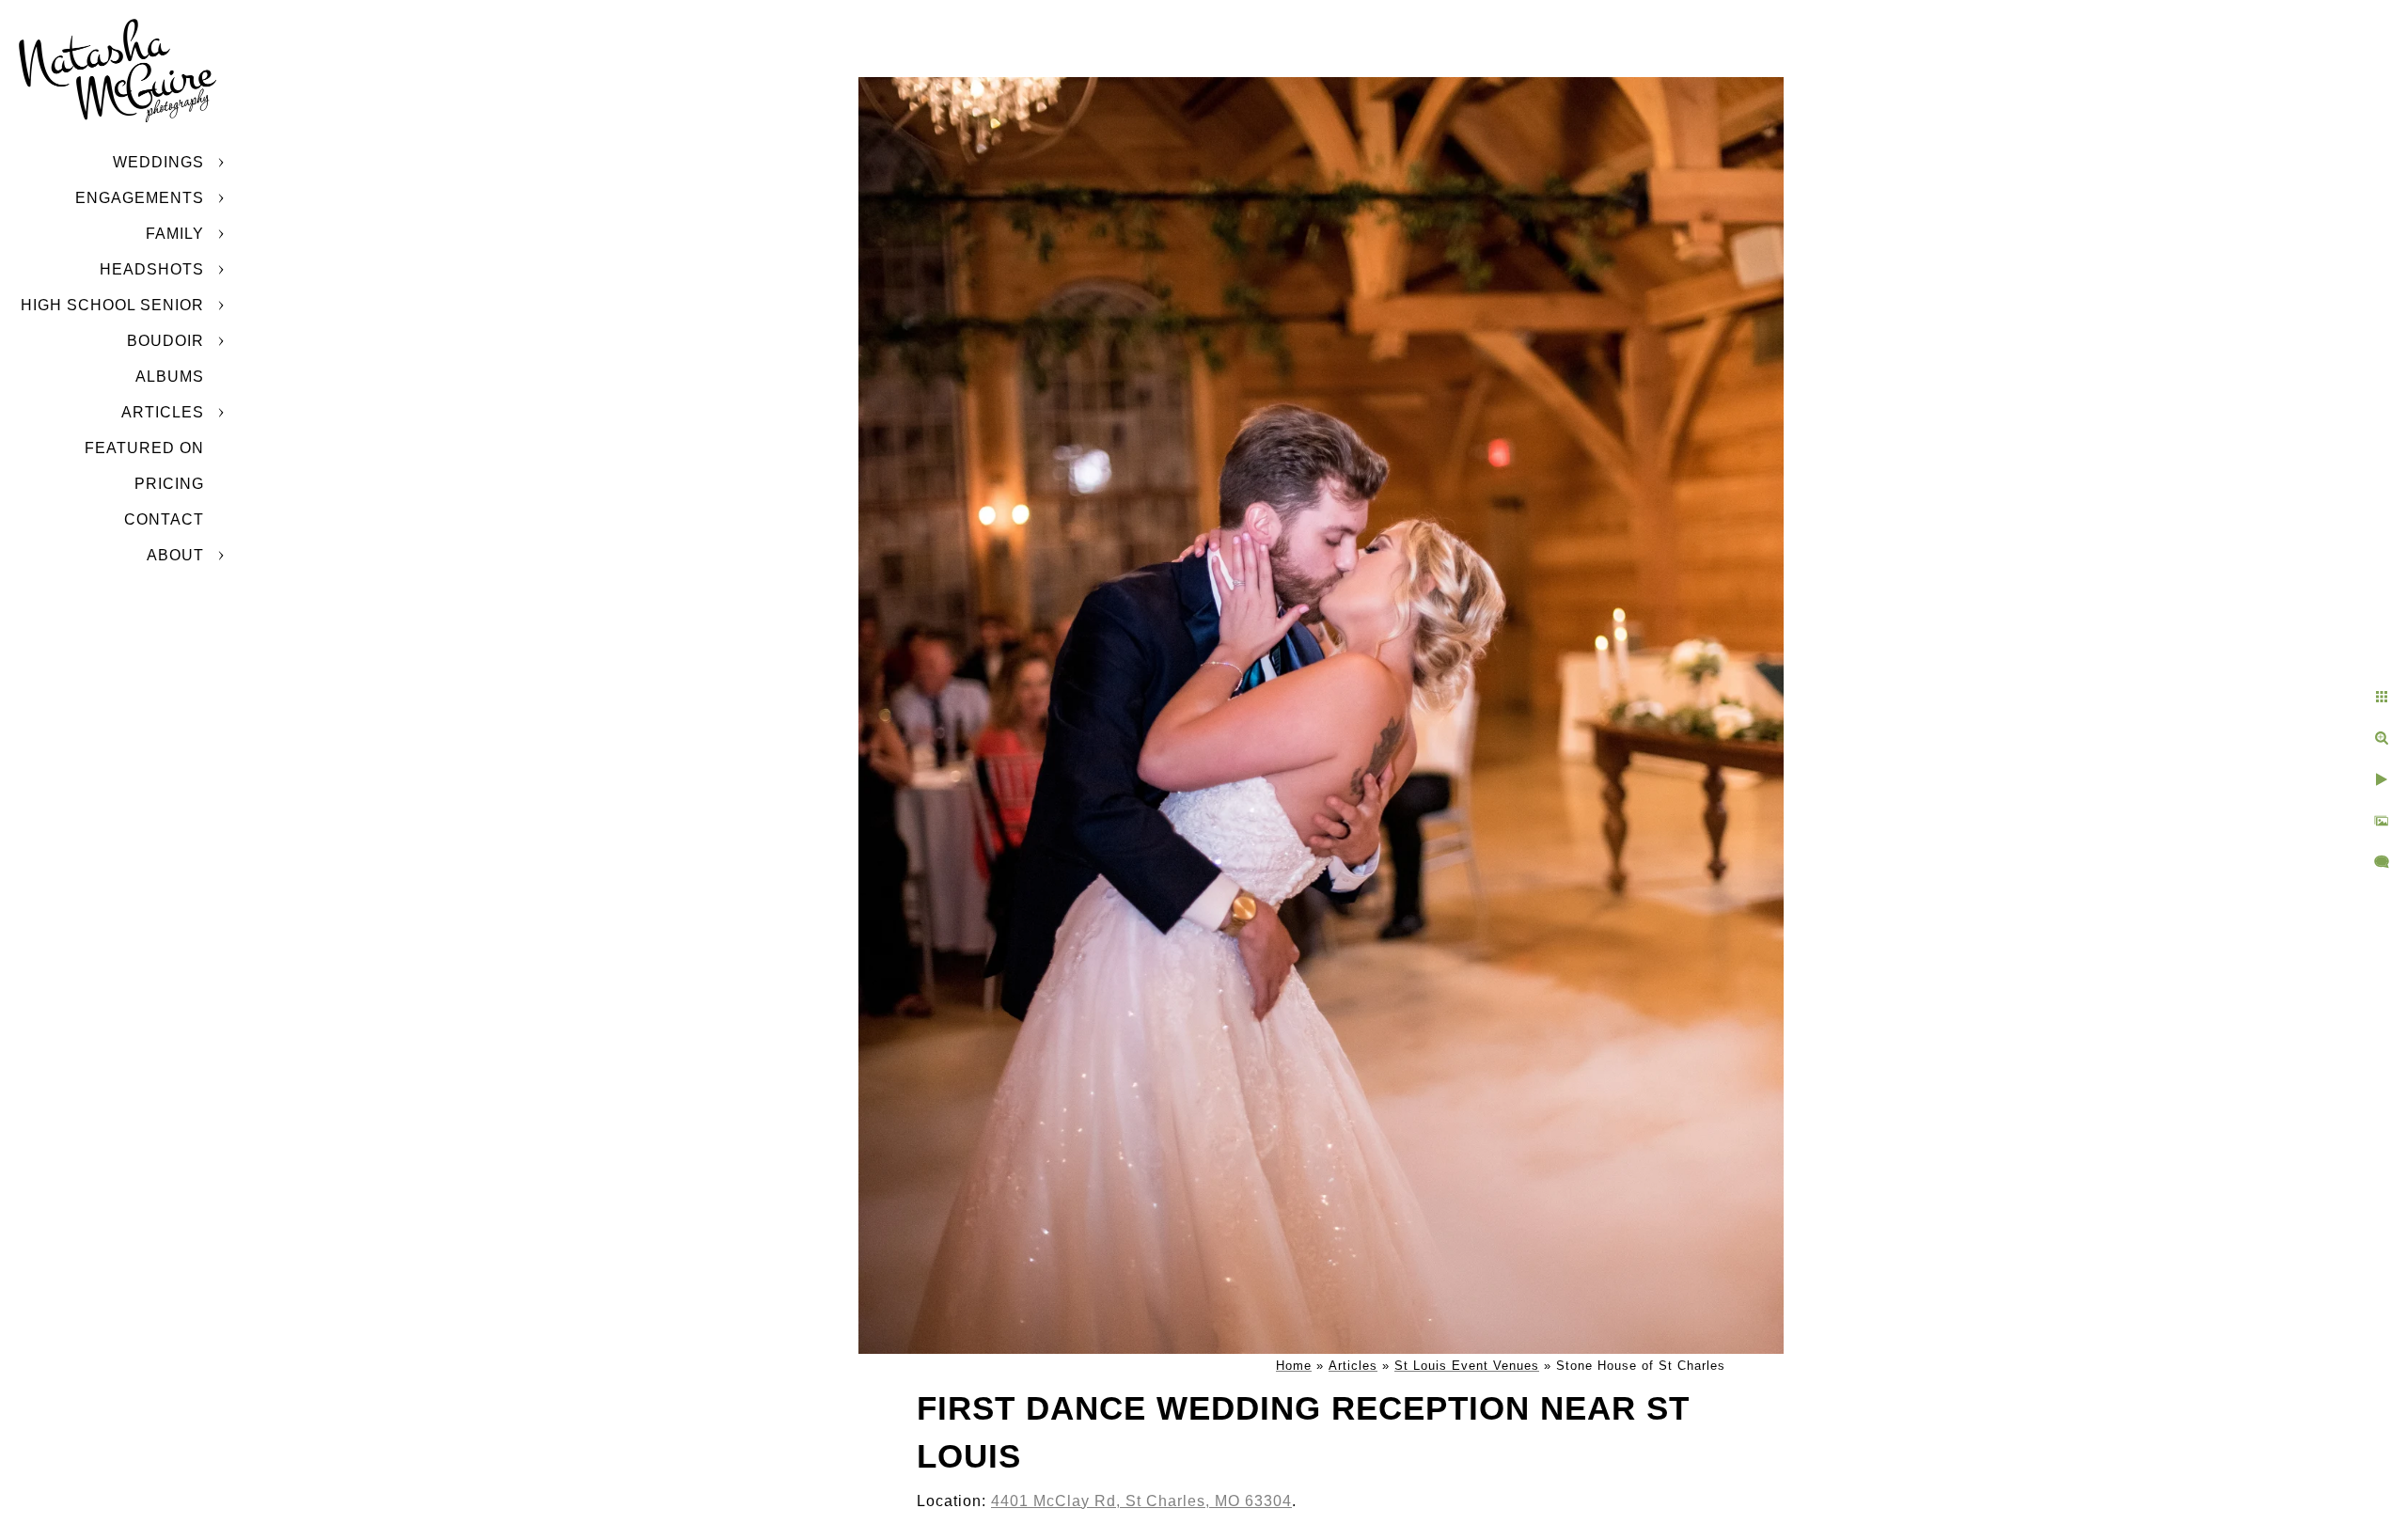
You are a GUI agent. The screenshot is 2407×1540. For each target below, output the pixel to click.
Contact (164, 519)
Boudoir (165, 341)
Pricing (169, 484)
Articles (163, 412)
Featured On (144, 448)
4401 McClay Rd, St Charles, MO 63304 (1141, 1501)
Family (175, 234)
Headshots (152, 269)
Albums (170, 377)
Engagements (140, 198)
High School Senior (112, 305)
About (175, 555)
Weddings (158, 162)
